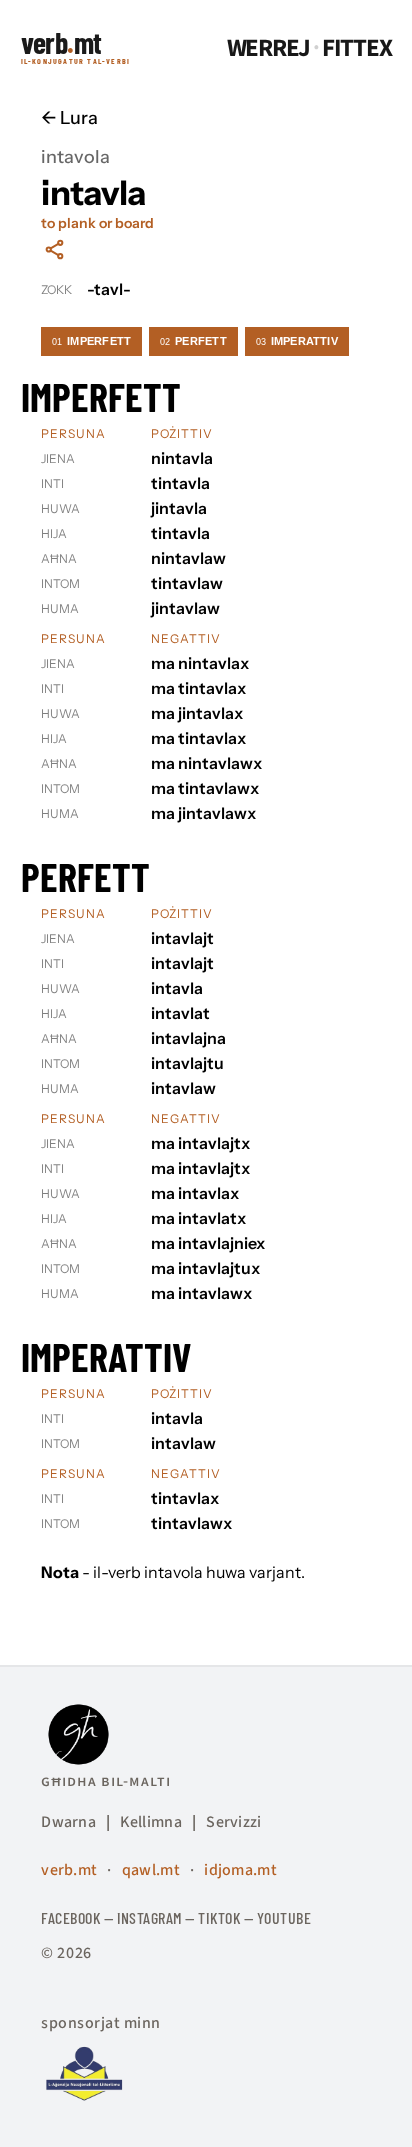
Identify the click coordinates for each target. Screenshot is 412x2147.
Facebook (70, 1917)
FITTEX (357, 48)
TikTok (219, 1917)
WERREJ (269, 48)
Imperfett (91, 341)
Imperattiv (297, 341)
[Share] (54, 249)
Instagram (149, 1917)
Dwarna (68, 1822)
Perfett (193, 341)
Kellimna (151, 1822)
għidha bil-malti (105, 1781)
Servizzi (234, 1822)
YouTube (284, 1917)
